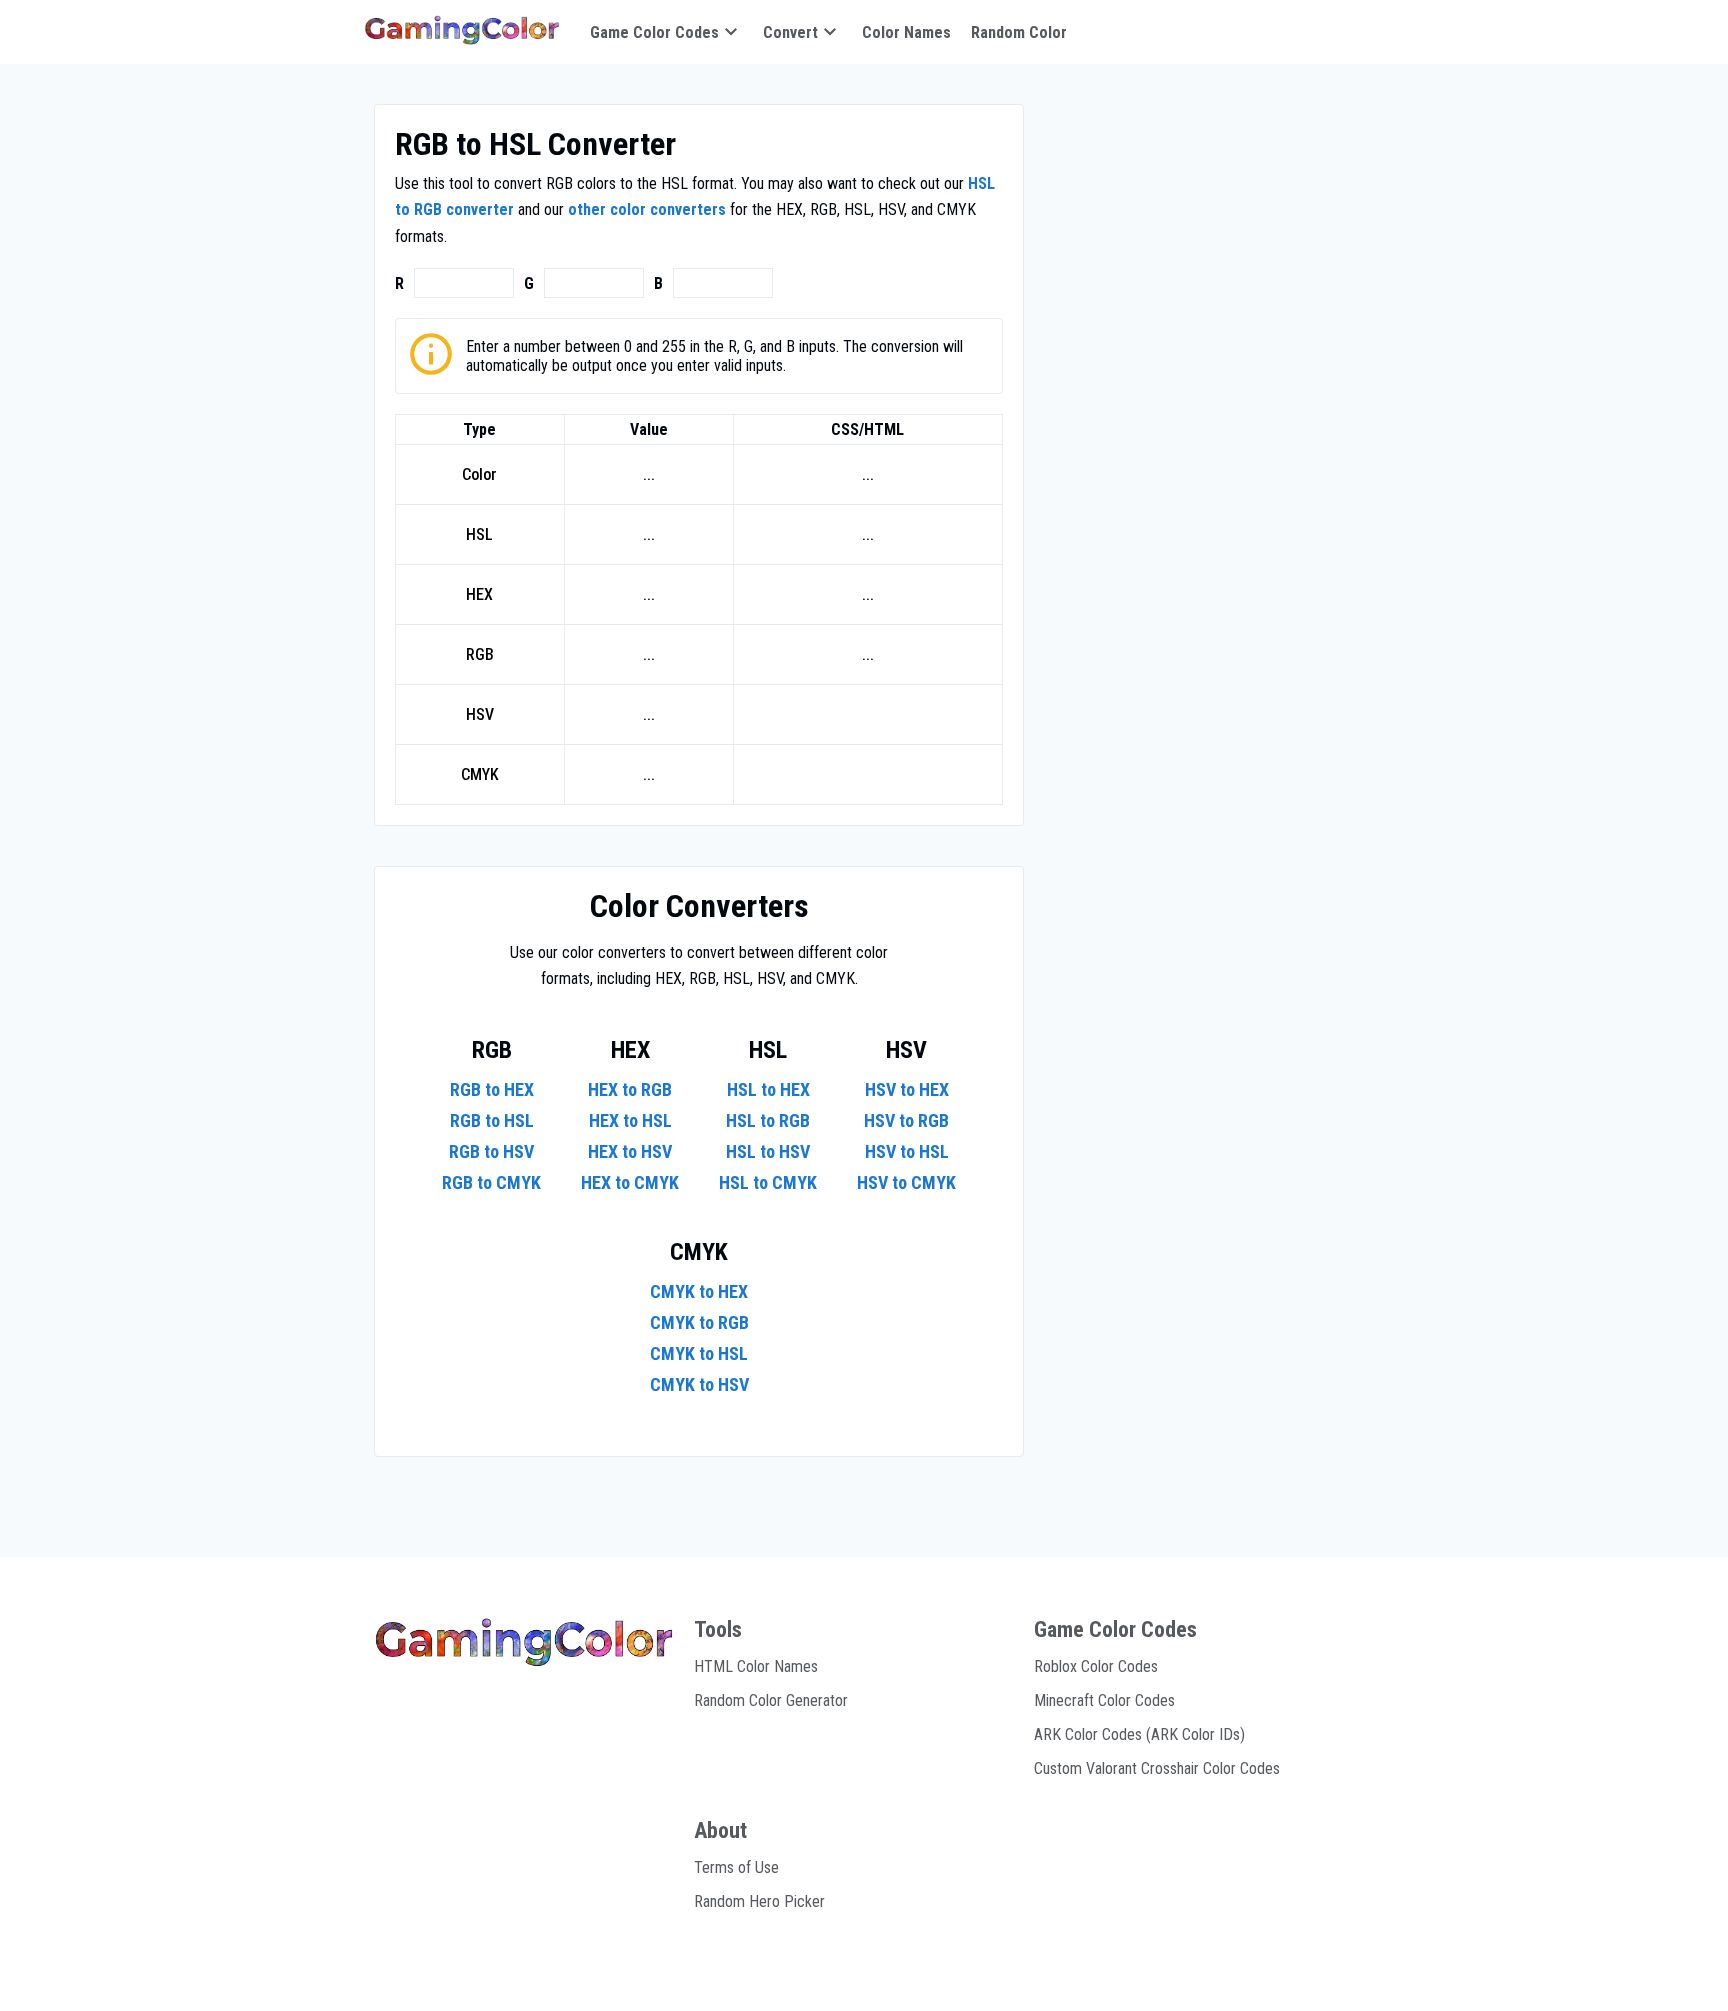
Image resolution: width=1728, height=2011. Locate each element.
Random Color (1019, 32)
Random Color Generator (771, 1700)
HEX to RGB (630, 1089)
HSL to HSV (768, 1151)
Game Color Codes (654, 32)
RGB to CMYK (491, 1182)
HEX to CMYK (630, 1182)
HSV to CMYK (906, 1182)
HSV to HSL (907, 1151)
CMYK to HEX (699, 1291)
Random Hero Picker (759, 1901)
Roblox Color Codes (1096, 1666)
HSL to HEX (768, 1089)
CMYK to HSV (699, 1384)
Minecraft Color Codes (1104, 1700)
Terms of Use (736, 1867)
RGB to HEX (492, 1089)
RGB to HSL (492, 1120)
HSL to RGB (768, 1120)
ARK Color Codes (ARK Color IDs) (1139, 1734)
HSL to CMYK (768, 1182)
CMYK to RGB (699, 1322)
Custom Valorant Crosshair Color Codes (1157, 1768)
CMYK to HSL (699, 1353)
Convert (790, 32)
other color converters (647, 209)
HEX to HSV (630, 1151)
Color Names (906, 32)
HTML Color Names (756, 1666)
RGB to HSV (491, 1151)
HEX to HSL (630, 1120)
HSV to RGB (906, 1120)
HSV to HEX (907, 1089)
